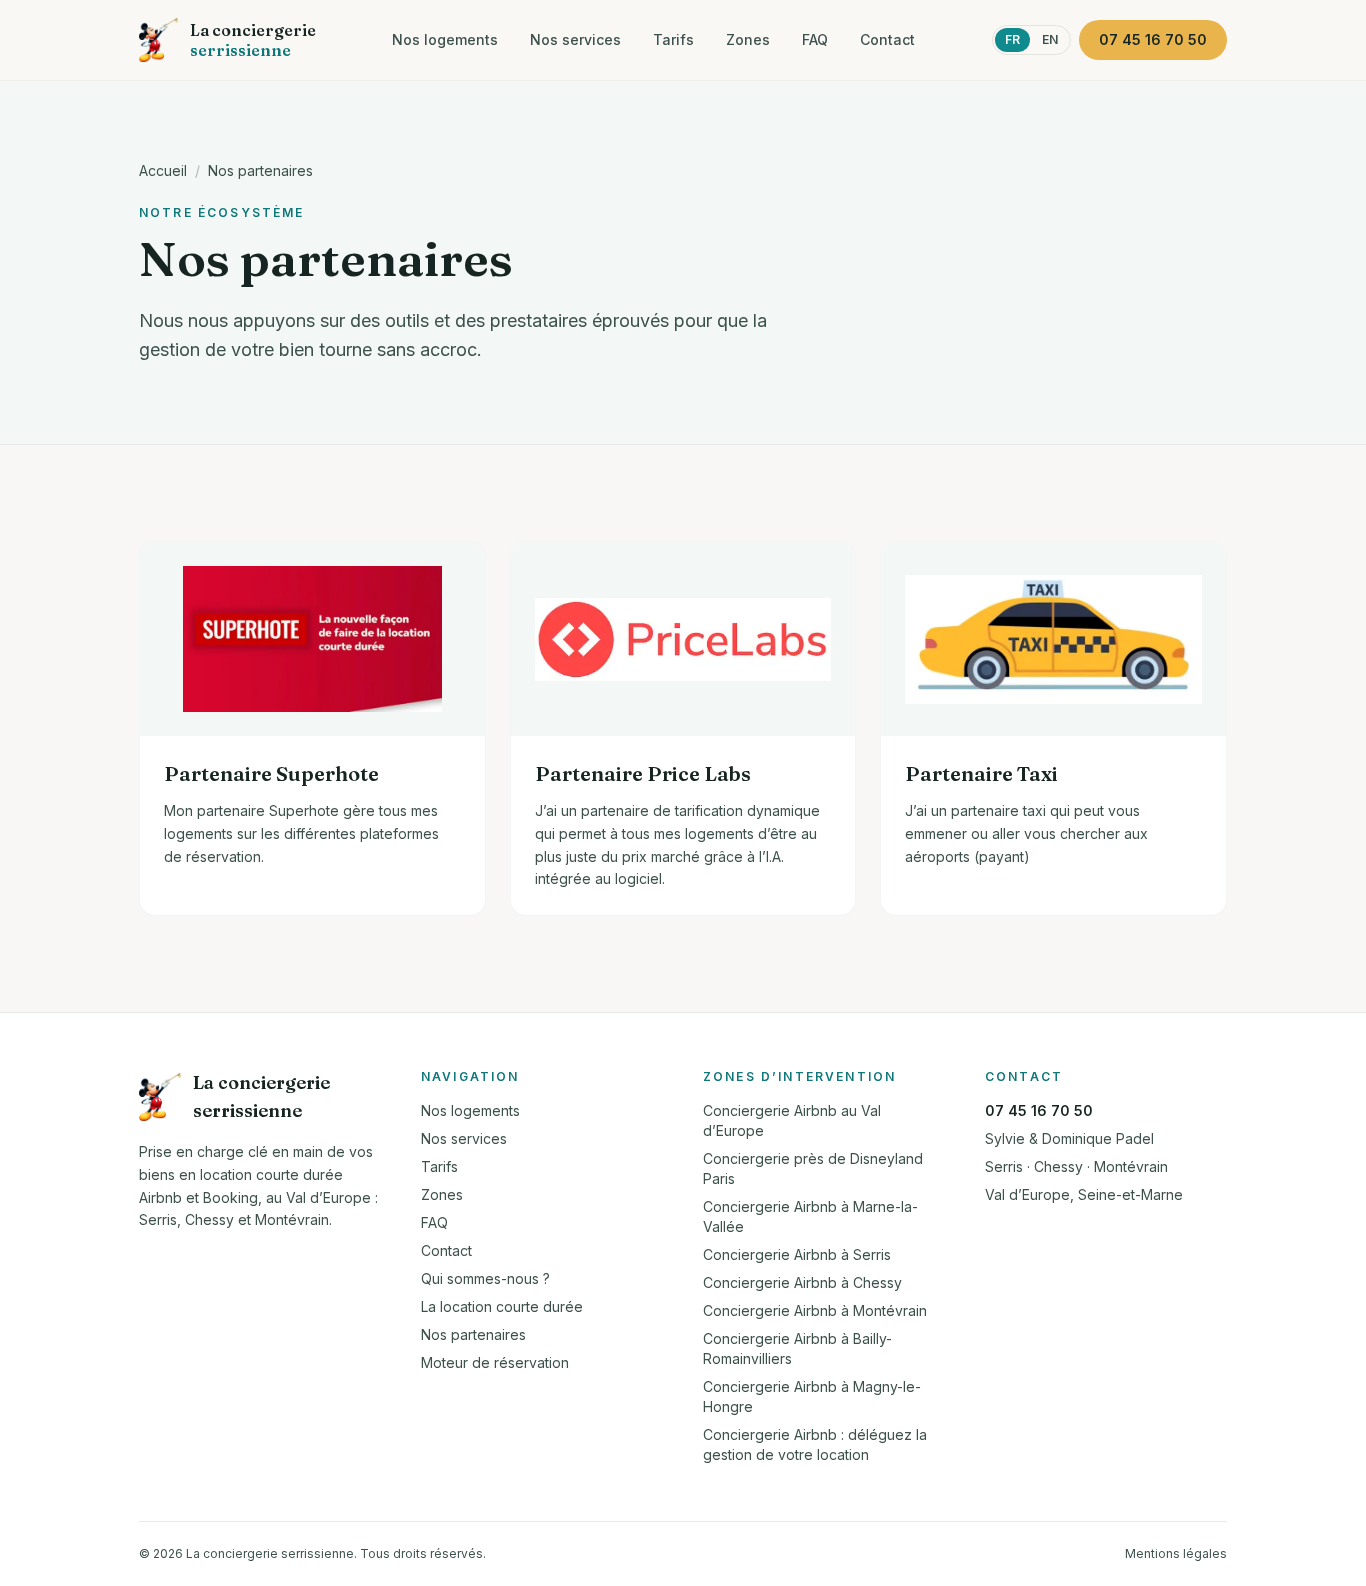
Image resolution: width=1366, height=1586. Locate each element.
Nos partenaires (260, 170)
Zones (748, 39)
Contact (887, 39)
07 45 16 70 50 (1039, 1110)
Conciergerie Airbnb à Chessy (802, 1282)
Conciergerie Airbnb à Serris (797, 1254)
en (1050, 39)
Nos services (575, 39)
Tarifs (673, 39)
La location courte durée (502, 1306)
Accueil (163, 170)
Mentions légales (1176, 1553)
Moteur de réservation (495, 1362)
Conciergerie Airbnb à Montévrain (815, 1310)
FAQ (815, 39)
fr (1012, 39)
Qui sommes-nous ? (485, 1278)
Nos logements (445, 39)
